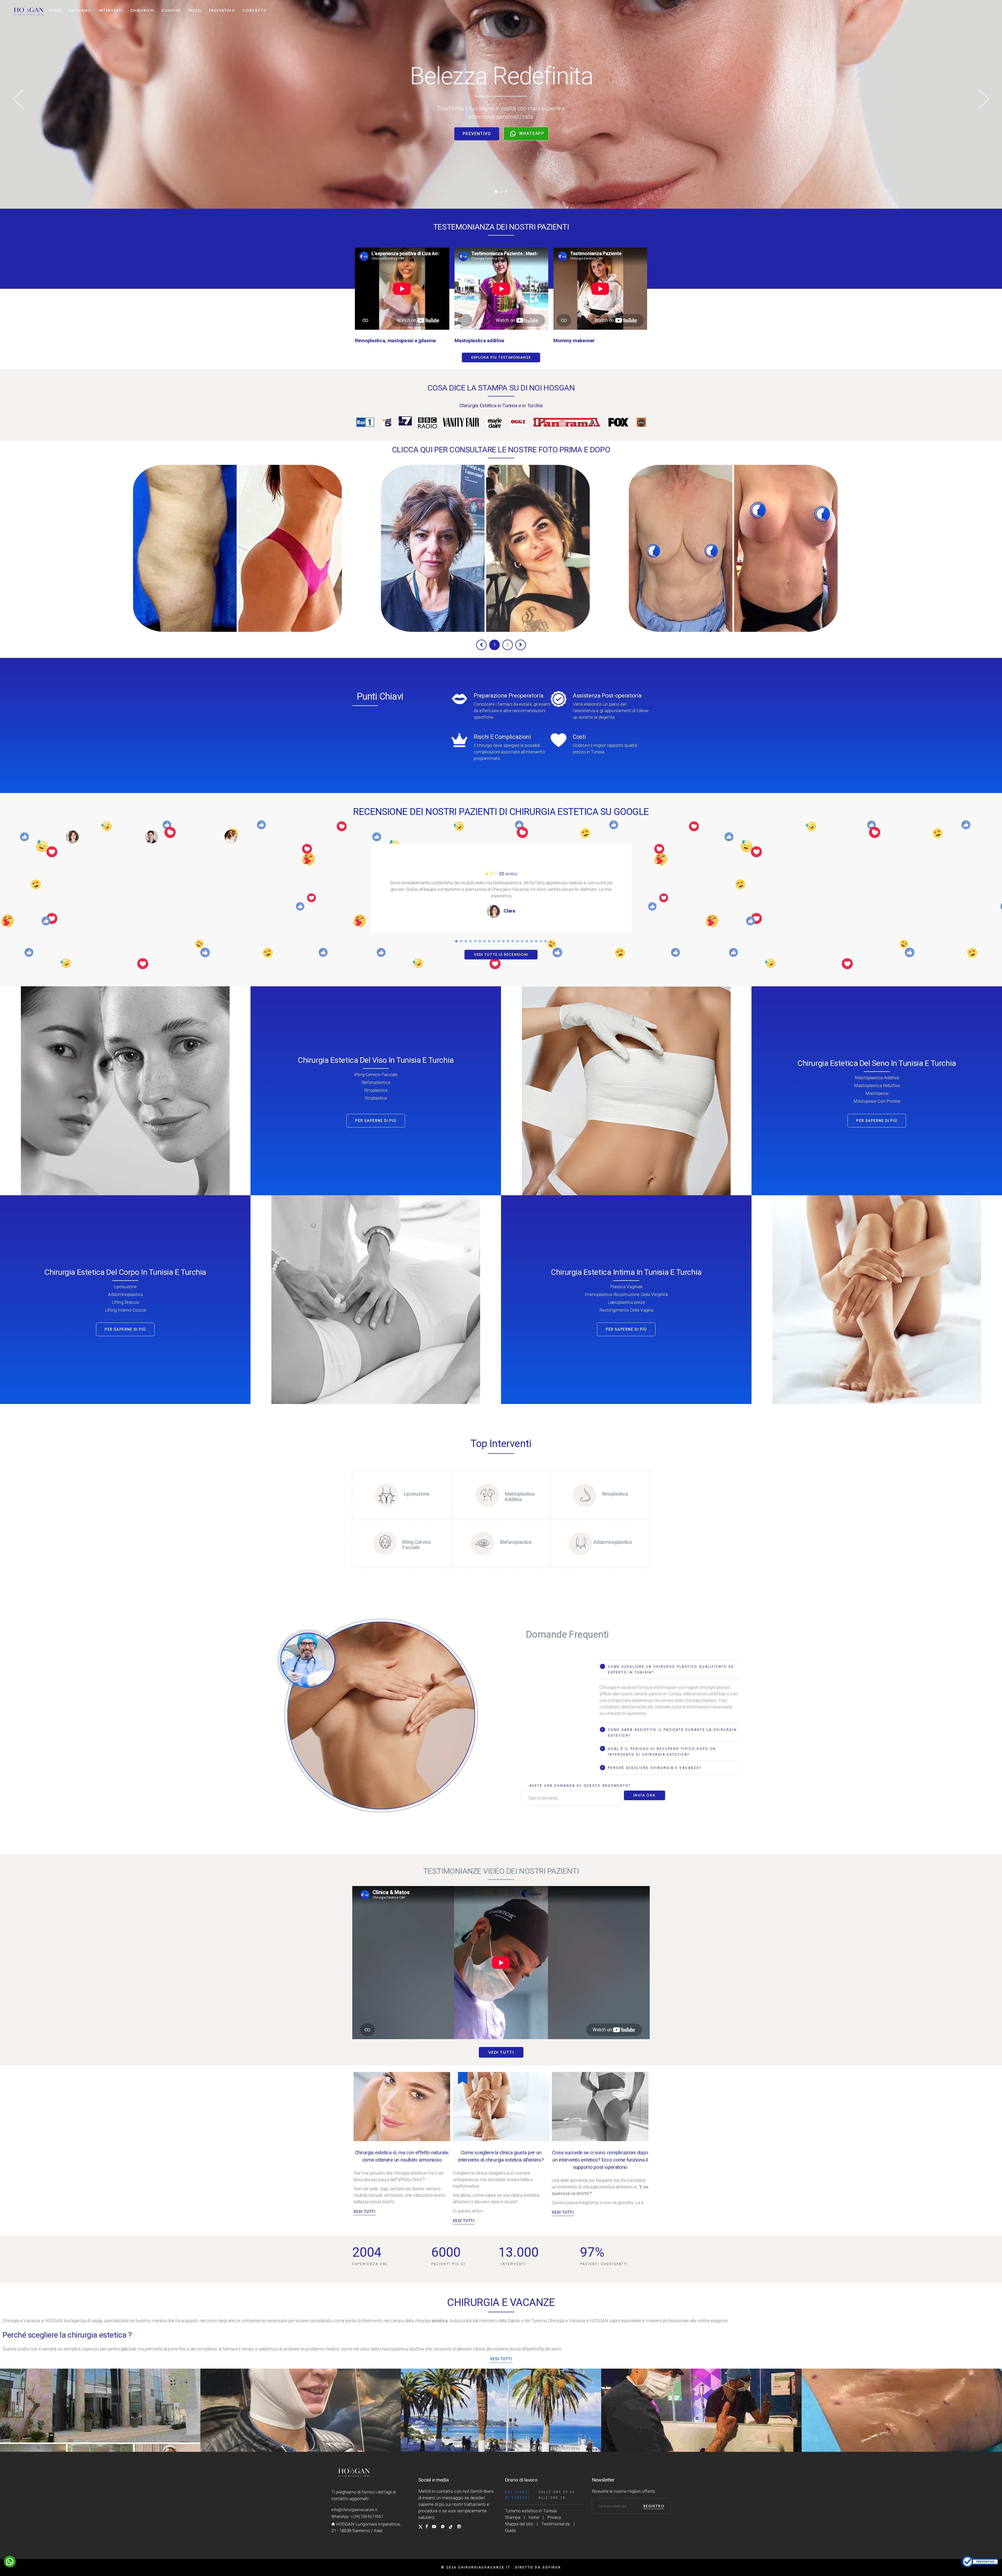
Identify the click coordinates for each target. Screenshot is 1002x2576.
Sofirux (552, 2567)
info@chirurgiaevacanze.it (354, 2510)
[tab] (669, 1669)
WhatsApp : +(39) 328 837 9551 (357, 2517)
